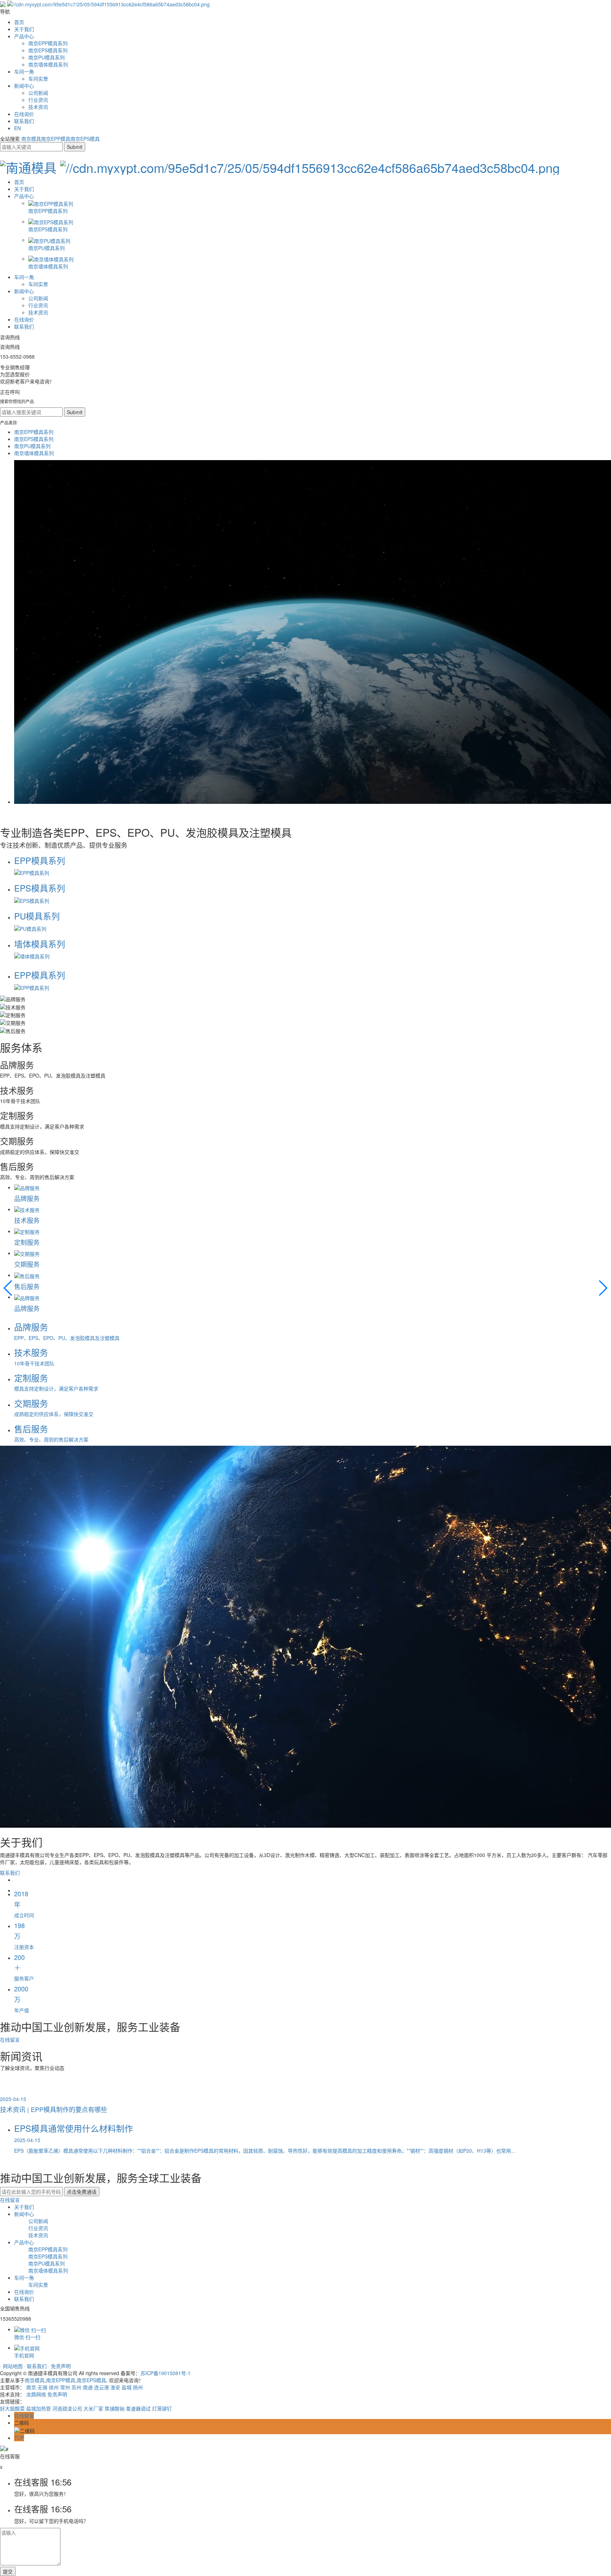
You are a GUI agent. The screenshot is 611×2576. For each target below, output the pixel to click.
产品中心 (24, 36)
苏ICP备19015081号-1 (165, 2373)
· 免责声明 (59, 2366)
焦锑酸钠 (115, 2408)
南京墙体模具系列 (48, 64)
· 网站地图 (12, 2366)
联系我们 (24, 121)
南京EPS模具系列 (48, 50)
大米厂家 (93, 2408)
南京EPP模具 (56, 139)
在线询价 (24, 114)
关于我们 (24, 29)
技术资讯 (38, 107)
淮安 (115, 2387)
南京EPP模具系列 (48, 43)
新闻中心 (24, 86)
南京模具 (31, 139)
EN (18, 128)
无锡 (42, 2387)
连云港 (101, 2387)
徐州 (54, 2387)
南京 (31, 2387)
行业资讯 (38, 100)
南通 (88, 2387)
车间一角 (24, 71)
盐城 (127, 2387)
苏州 (76, 2387)
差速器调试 (138, 2408)
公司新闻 (38, 93)
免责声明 (57, 2394)
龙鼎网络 (36, 2394)
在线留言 (10, 2040)
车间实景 (38, 79)
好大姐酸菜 (12, 2408)
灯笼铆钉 (162, 2408)
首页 (19, 22)
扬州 (138, 2387)
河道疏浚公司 (67, 2408)
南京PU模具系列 (46, 57)
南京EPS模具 (85, 139)
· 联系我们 (36, 2366)
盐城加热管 (39, 2408)
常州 (65, 2387)
